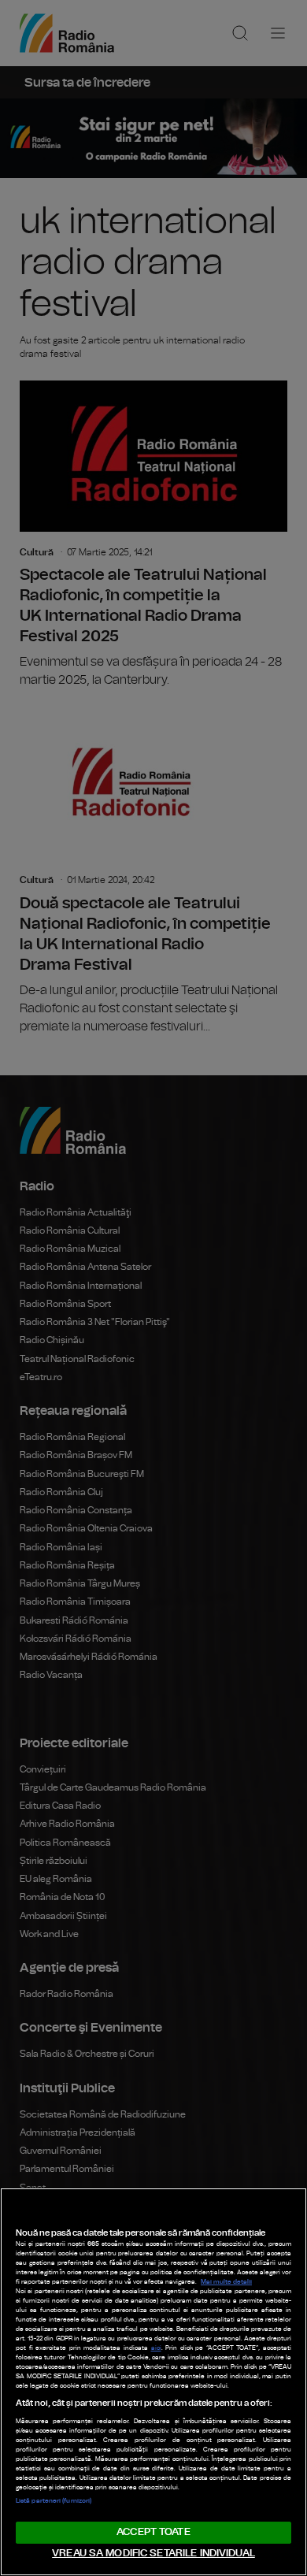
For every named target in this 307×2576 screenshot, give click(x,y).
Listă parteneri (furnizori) (54, 2501)
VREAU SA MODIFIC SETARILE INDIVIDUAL (153, 2554)
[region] (153, 2382)
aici (156, 2348)
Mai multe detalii (226, 2282)
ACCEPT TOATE (153, 2532)
